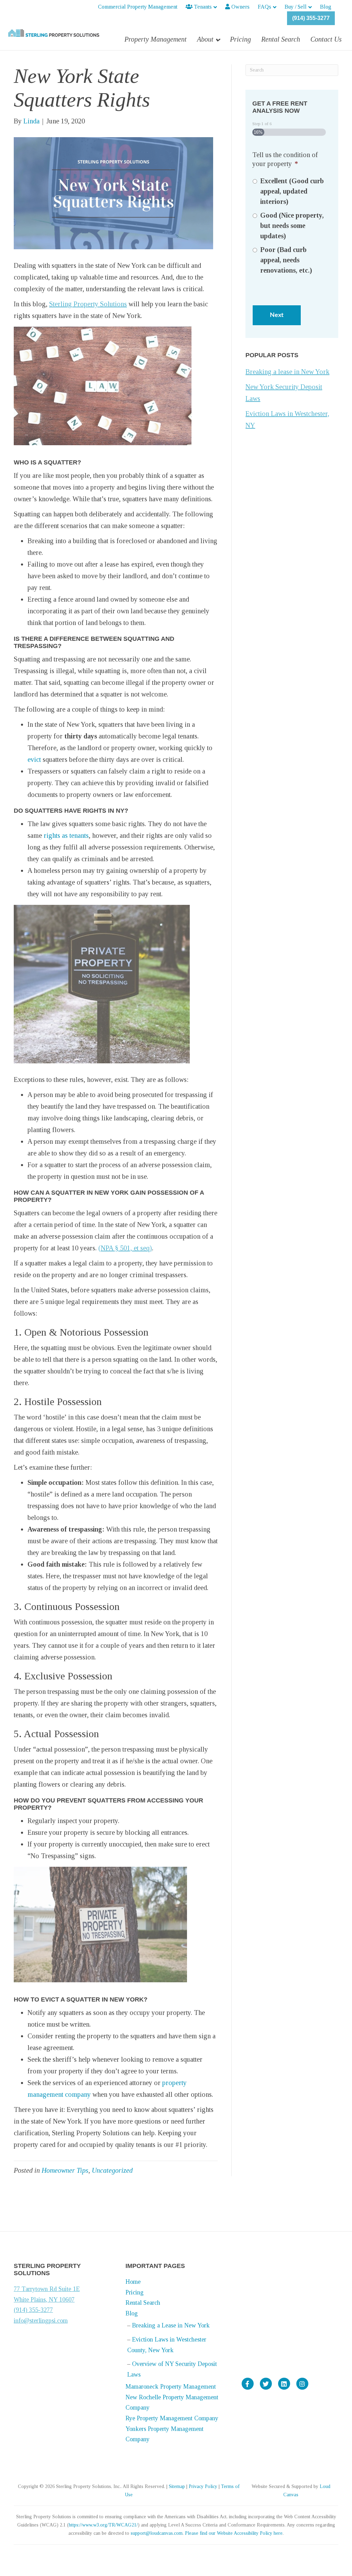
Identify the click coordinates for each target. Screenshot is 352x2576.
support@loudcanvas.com (157, 2533)
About (205, 39)
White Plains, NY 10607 (44, 2300)
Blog (326, 7)
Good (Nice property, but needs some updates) (292, 226)
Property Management (156, 39)
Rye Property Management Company (172, 2418)
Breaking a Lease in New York (171, 2325)
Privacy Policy (203, 2486)
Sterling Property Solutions (88, 304)
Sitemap (177, 2486)
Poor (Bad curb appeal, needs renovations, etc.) (286, 260)
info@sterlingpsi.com (41, 2321)
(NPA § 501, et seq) (125, 1248)
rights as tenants (66, 835)
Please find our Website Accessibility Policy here (234, 2533)
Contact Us (326, 39)
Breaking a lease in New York (287, 372)
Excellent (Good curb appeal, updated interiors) (292, 191)
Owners (240, 7)
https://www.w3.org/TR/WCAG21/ (103, 2525)
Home (133, 2282)
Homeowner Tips (65, 2170)
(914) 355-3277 (311, 18)
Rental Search (281, 39)
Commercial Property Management (138, 7)
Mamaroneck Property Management (171, 2387)
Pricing (240, 39)
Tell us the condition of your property (285, 159)
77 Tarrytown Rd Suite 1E (47, 2289)
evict (34, 759)
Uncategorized (112, 2170)
